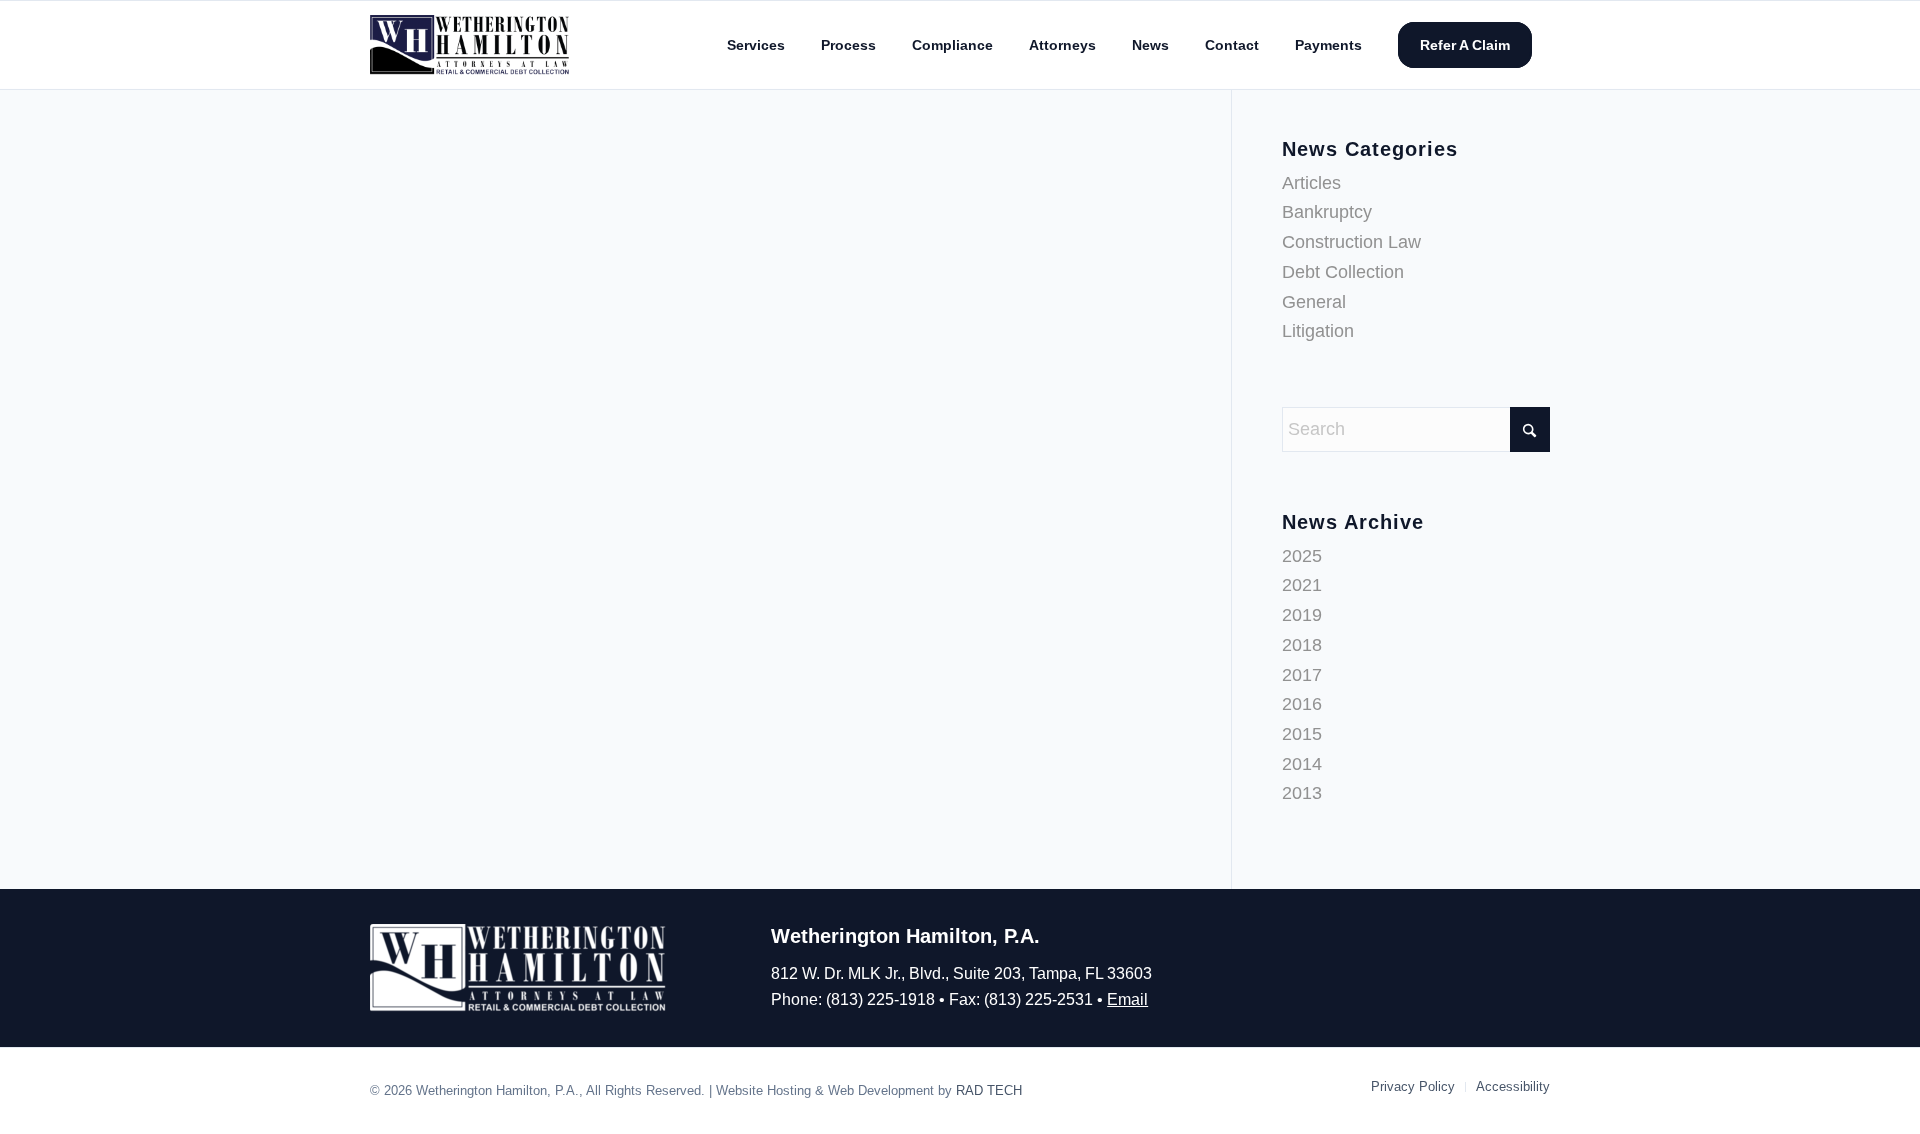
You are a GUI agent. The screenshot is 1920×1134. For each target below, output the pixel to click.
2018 (1302, 645)
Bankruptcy (1327, 212)
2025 (1302, 556)
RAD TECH (989, 1090)
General (1314, 302)
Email (1127, 999)
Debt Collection (1343, 272)
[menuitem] (756, 45)
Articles (1311, 183)
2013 (1302, 793)
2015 (1302, 734)
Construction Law (1351, 242)
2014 (1302, 764)
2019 (1302, 615)
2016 (1302, 704)
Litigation (1318, 331)
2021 (1302, 585)
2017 (1302, 675)
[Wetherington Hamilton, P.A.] (471, 44)
